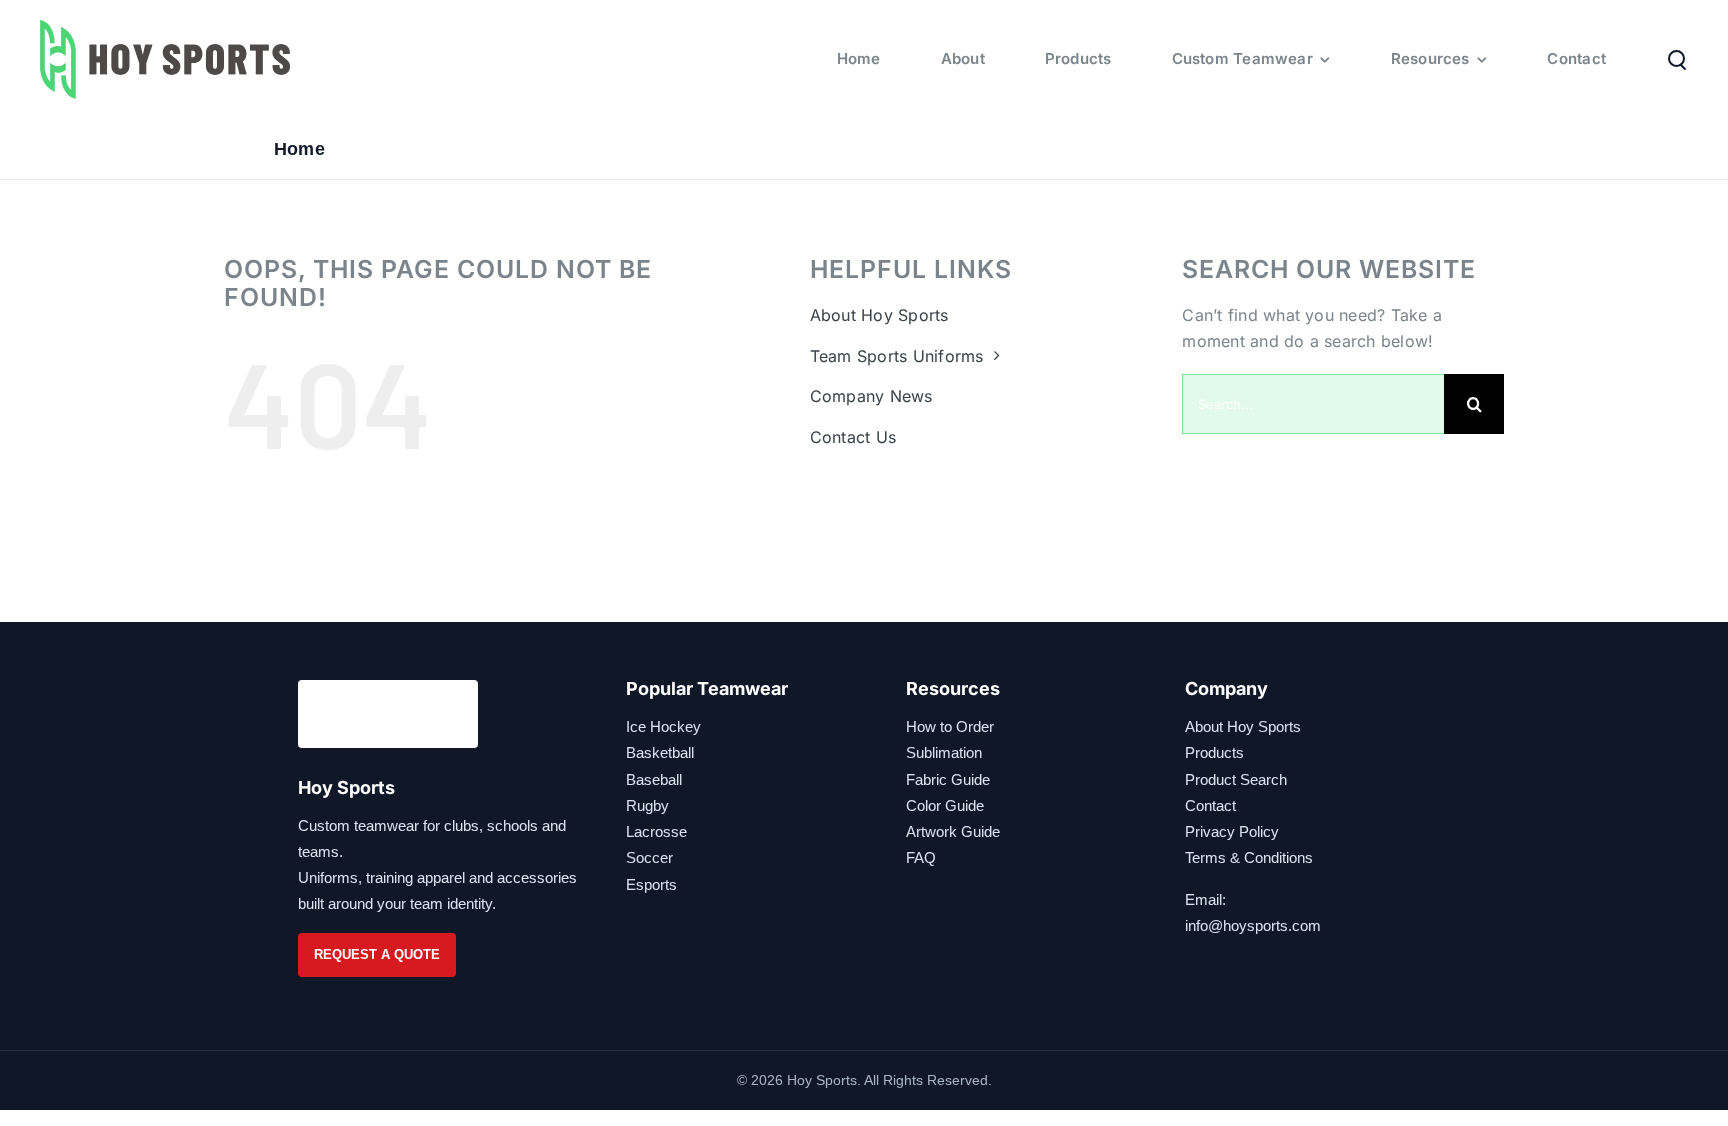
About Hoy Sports (1243, 726)
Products (1214, 752)
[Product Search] (1677, 59)
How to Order (950, 726)
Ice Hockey (663, 726)
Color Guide (945, 805)
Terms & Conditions (1249, 857)
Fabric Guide (948, 779)
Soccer (649, 857)
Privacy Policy (1232, 831)
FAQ (921, 857)
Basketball (660, 752)
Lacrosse (656, 831)
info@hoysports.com (1253, 925)
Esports (651, 884)
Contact (1210, 805)
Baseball (654, 779)
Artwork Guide (953, 831)
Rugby (647, 805)
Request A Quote (377, 954)
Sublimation (944, 752)
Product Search (1236, 779)
